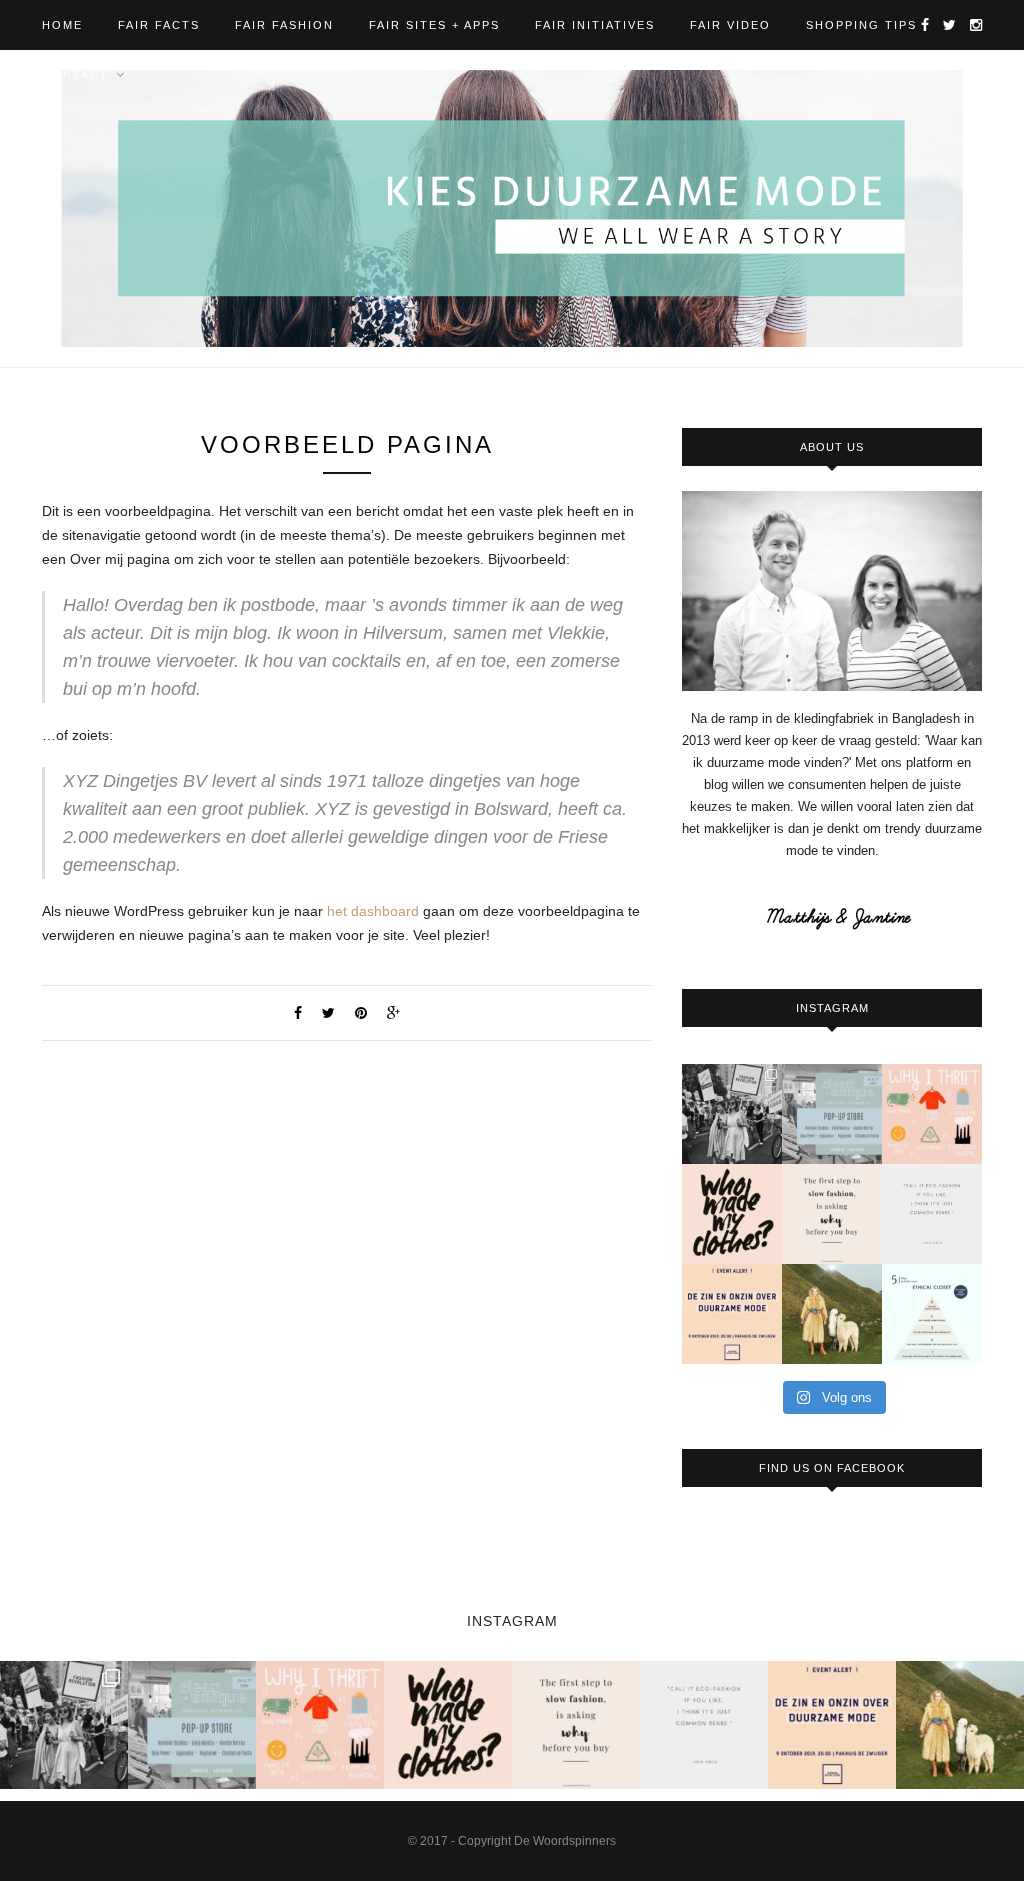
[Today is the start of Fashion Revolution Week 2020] (732, 1214)
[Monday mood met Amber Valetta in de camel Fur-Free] (832, 1314)
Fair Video (730, 25)
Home (62, 25)
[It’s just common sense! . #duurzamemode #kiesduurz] (932, 1214)
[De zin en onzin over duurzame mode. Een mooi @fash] (732, 1314)
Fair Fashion (284, 25)
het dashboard (373, 911)
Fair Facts (159, 25)
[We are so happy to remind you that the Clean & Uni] (832, 1114)
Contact (75, 75)
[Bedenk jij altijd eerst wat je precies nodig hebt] (832, 1214)
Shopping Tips (861, 25)
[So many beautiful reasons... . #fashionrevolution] (932, 1114)
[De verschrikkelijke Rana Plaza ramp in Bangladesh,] (732, 1114)
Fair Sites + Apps (434, 25)
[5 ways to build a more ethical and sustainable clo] (932, 1314)
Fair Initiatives (595, 25)
